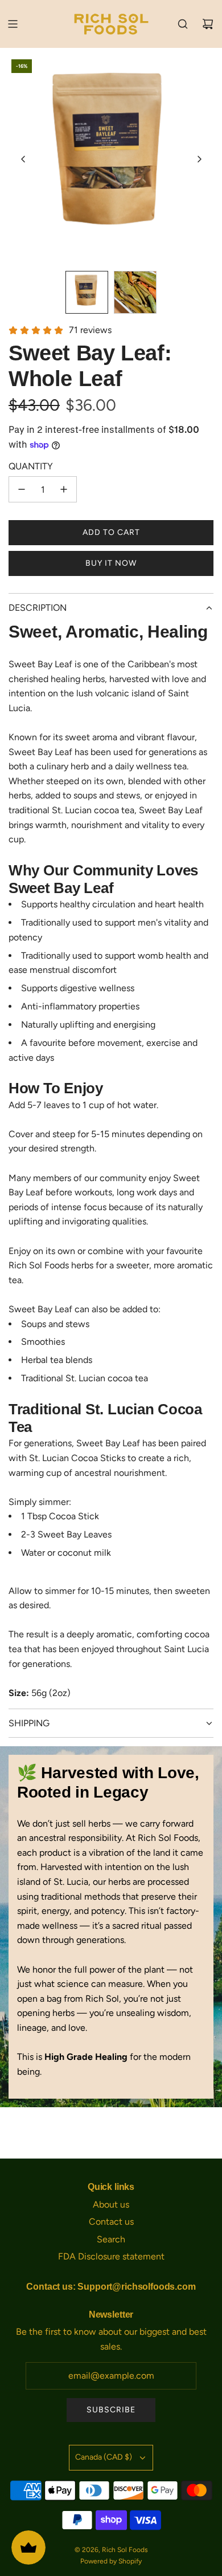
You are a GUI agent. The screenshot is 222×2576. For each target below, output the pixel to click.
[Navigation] (13, 24)
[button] (23, 159)
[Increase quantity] (64, 489)
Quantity (31, 466)
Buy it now (111, 563)
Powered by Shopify (111, 2561)
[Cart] (208, 24)
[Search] (183, 24)
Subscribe (111, 2410)
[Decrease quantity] (22, 489)
